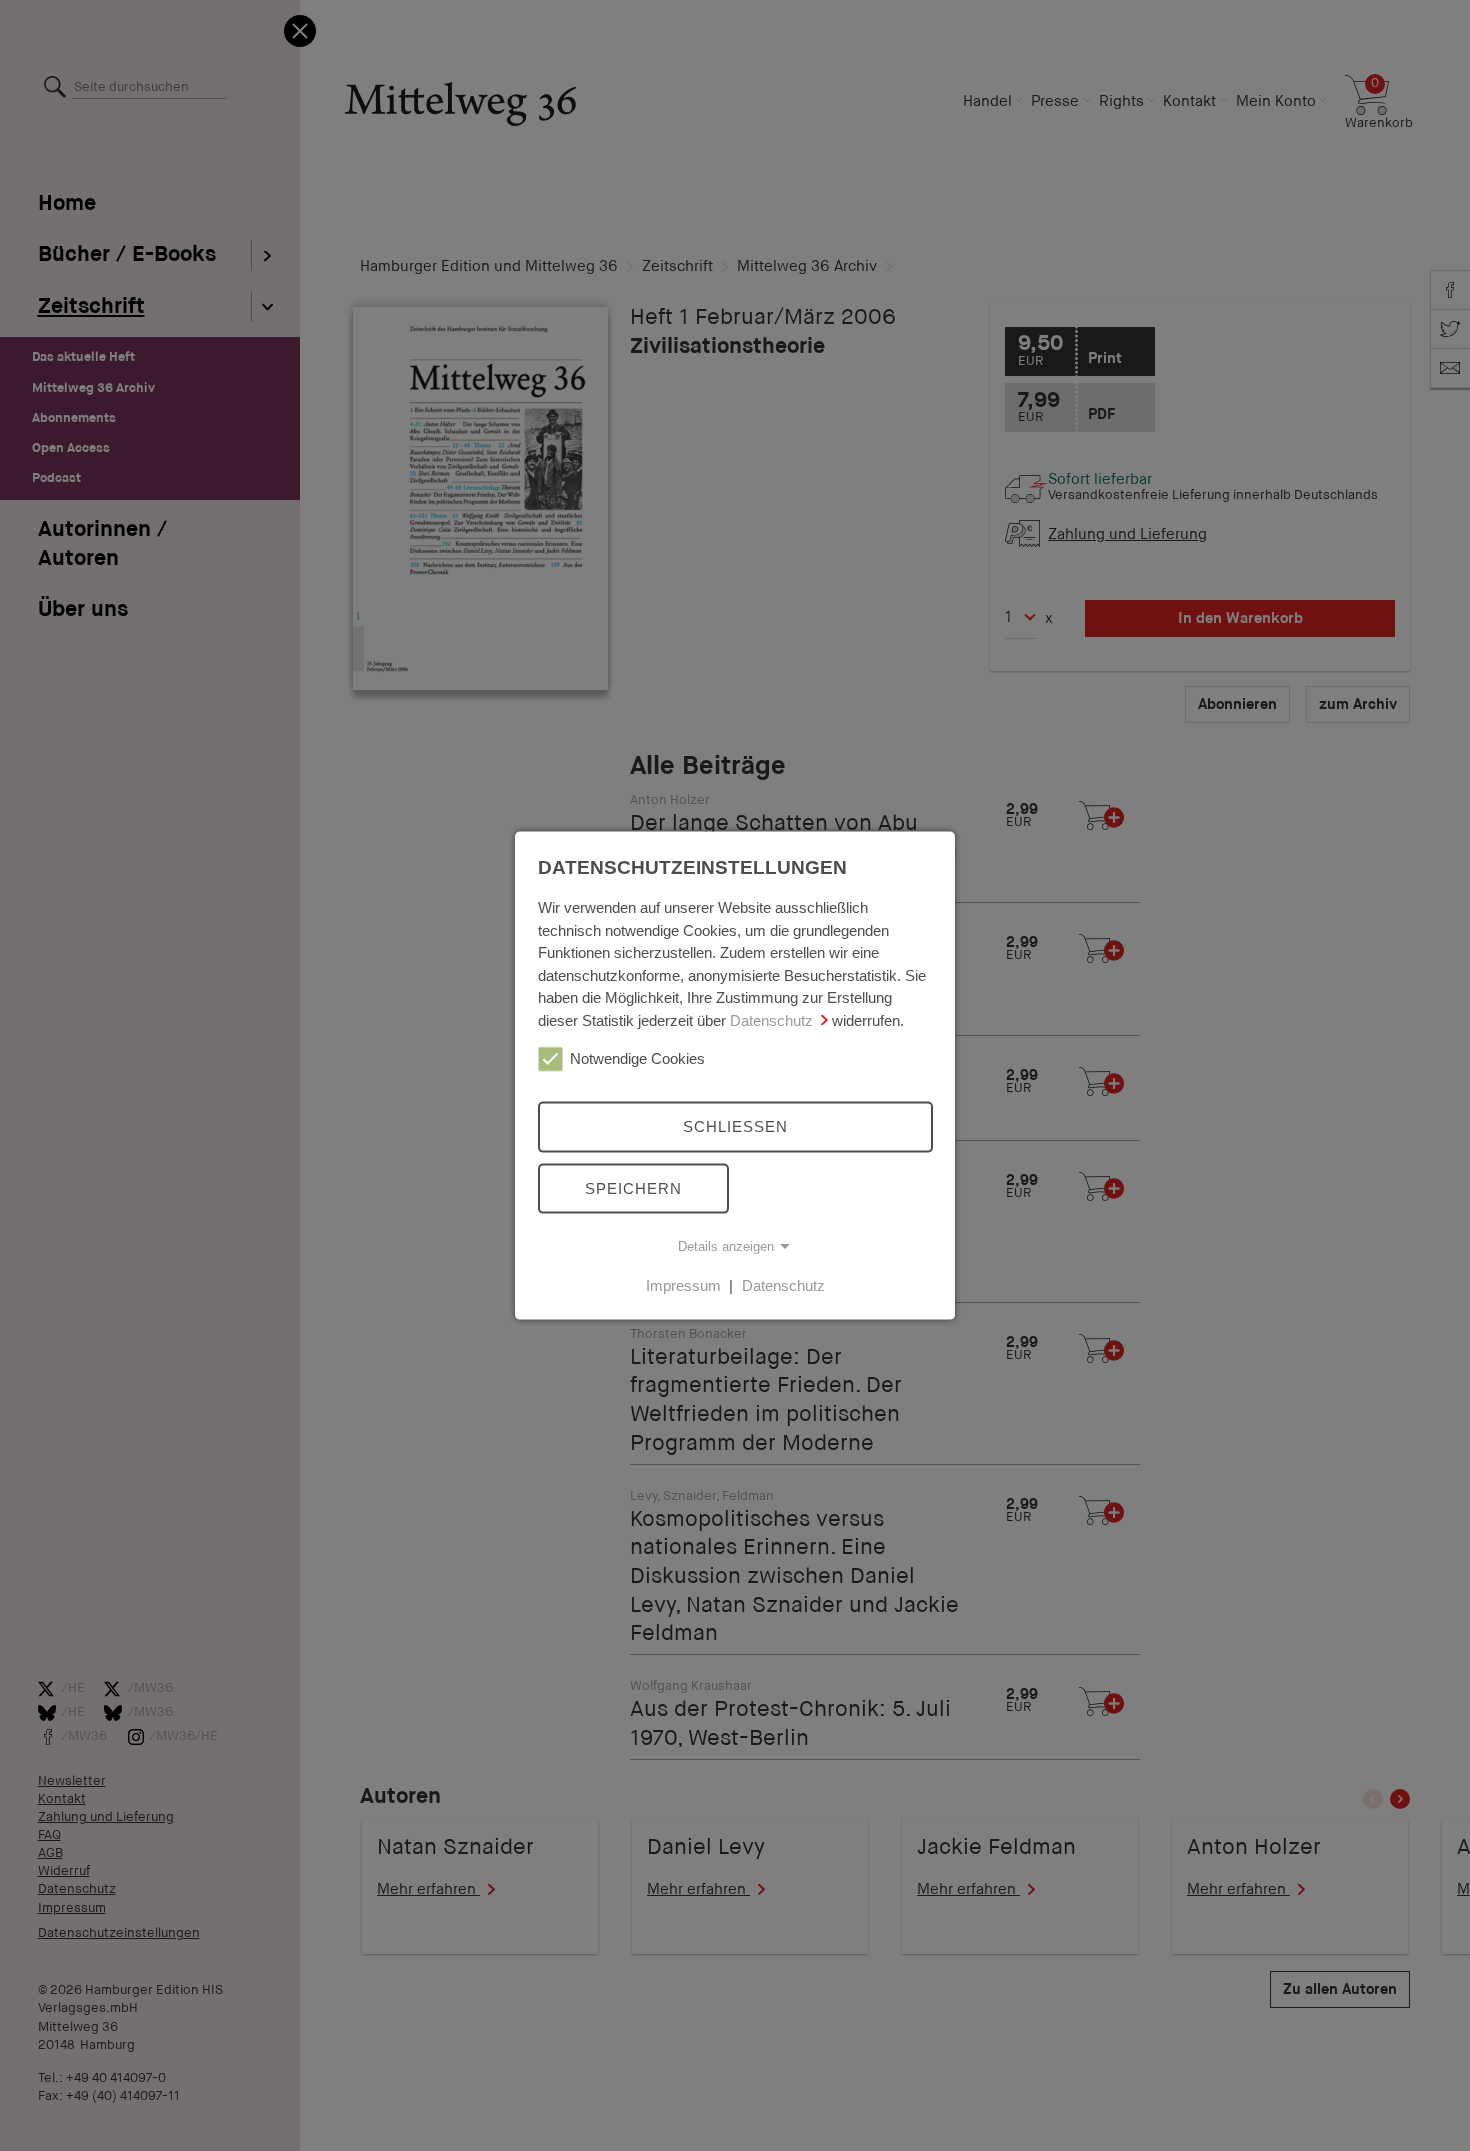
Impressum (683, 1285)
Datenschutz (771, 1019)
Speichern (633, 1187)
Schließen (735, 1126)
